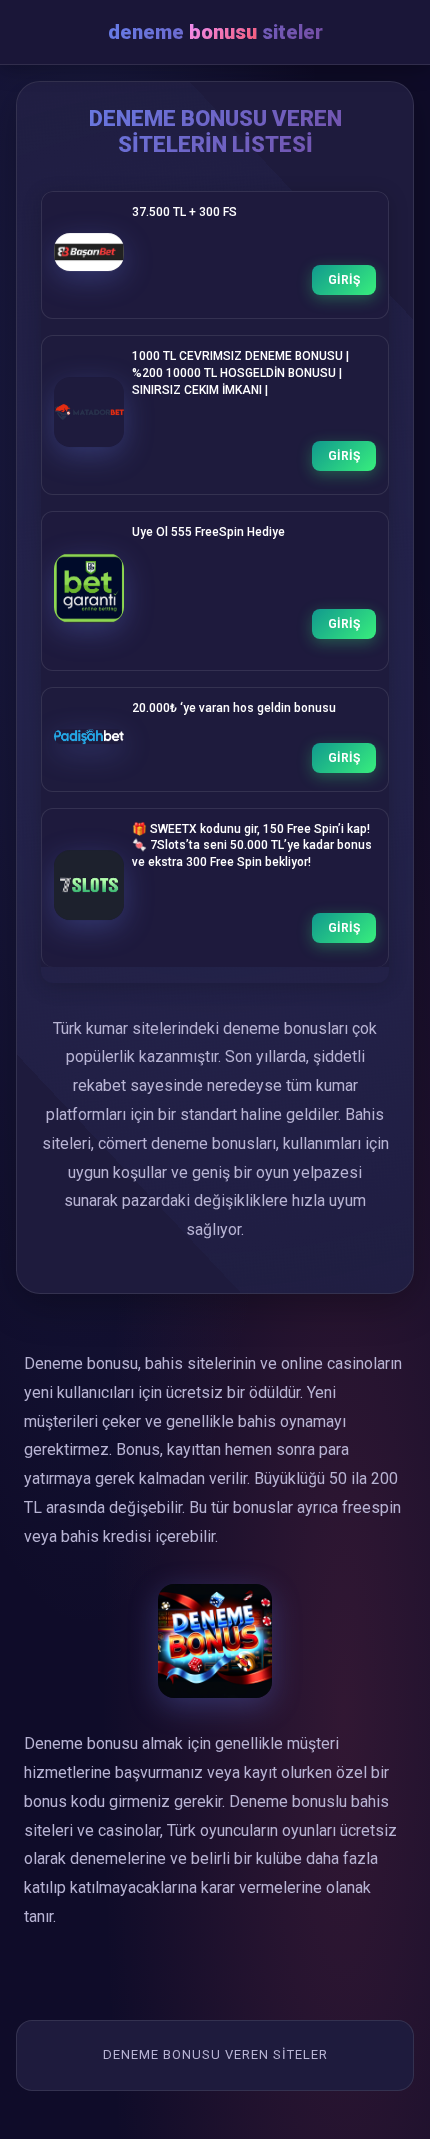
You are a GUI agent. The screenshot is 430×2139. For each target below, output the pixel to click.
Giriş (344, 280)
